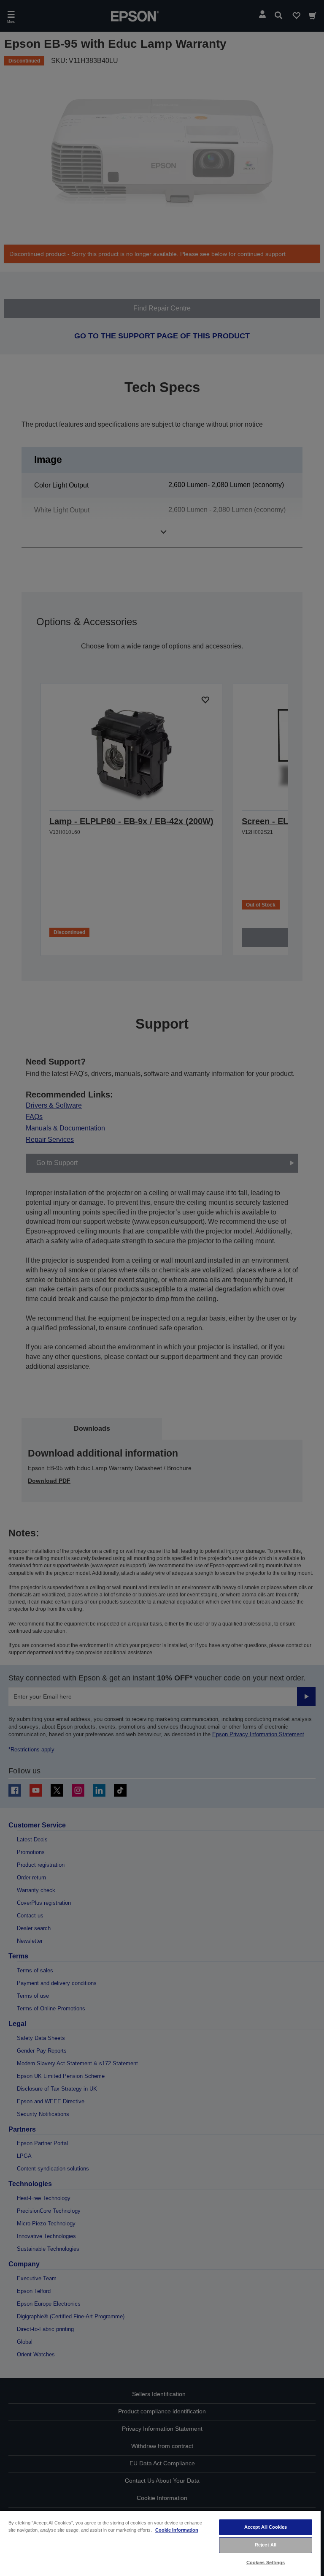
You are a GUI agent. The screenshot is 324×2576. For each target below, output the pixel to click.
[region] (160, 2543)
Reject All (266, 2545)
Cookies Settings (266, 2562)
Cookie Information (177, 2530)
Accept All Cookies (266, 2527)
